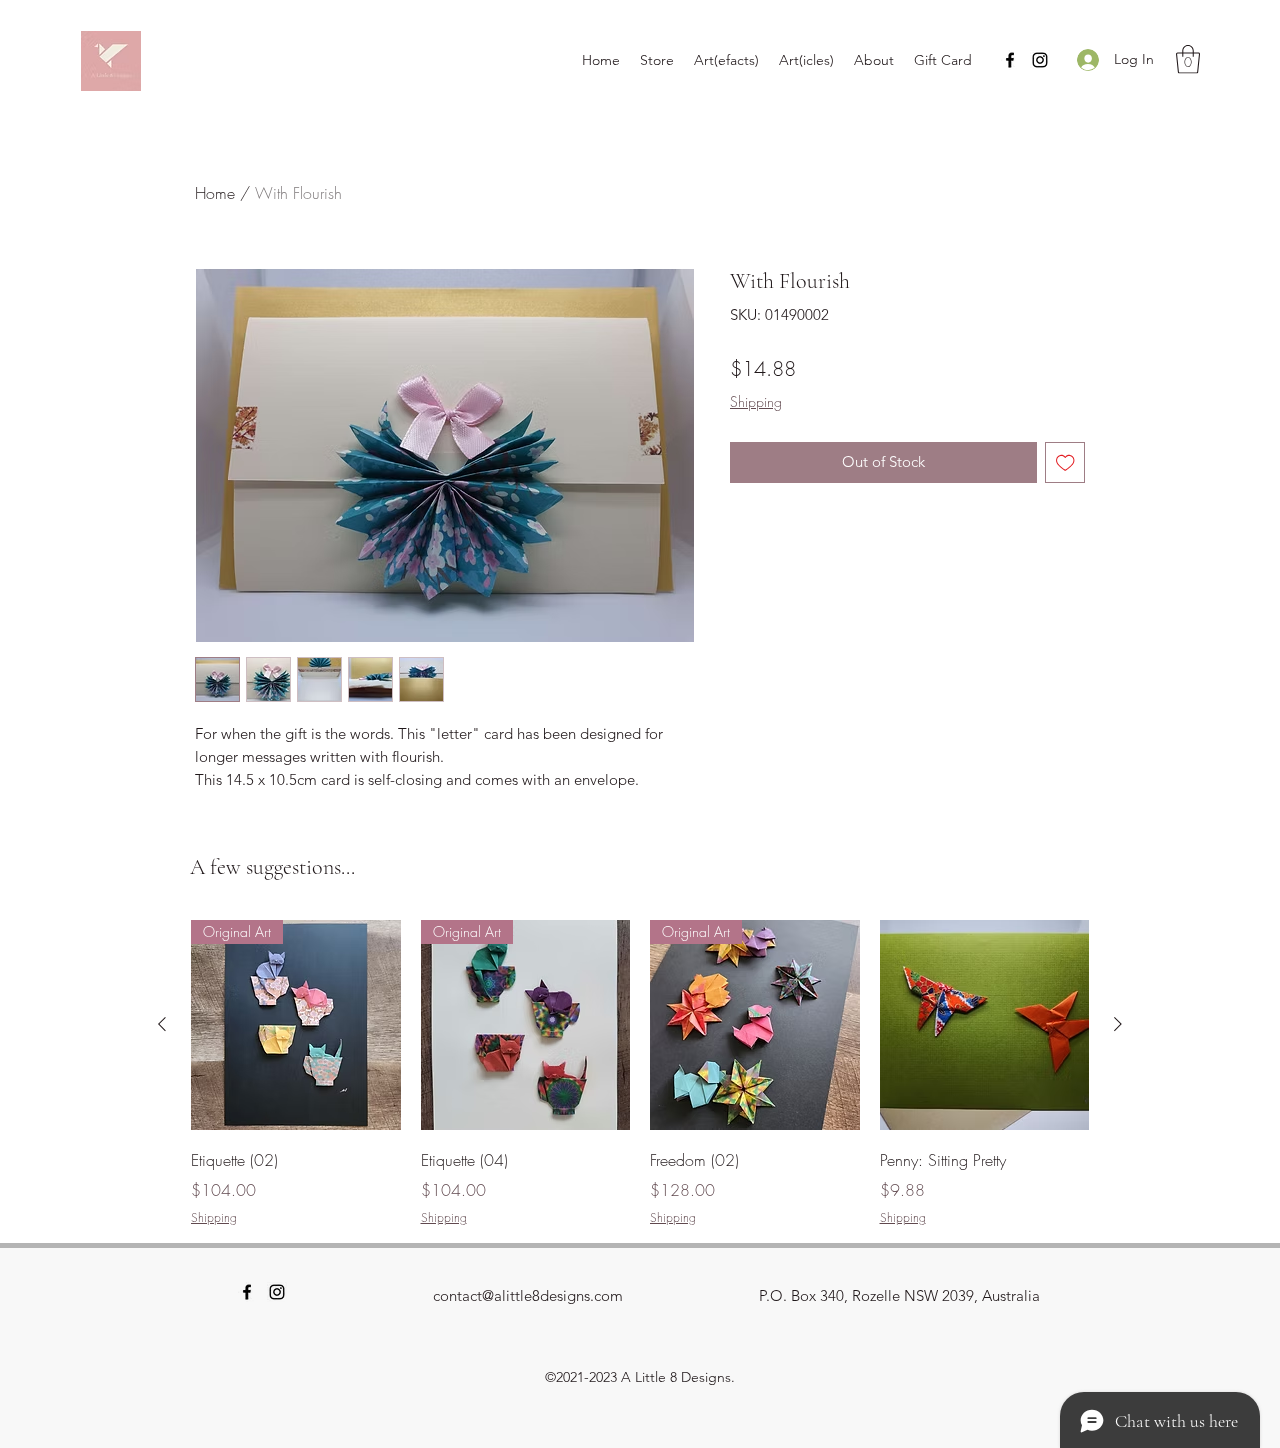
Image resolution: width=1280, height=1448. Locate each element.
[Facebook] (1010, 60)
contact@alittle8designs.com (528, 1295)
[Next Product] (1118, 1024)
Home (215, 193)
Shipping (756, 401)
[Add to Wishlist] (1065, 462)
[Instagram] (1040, 60)
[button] (1188, 59)
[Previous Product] (162, 1024)
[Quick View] (985, 1025)
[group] (640, 1073)
